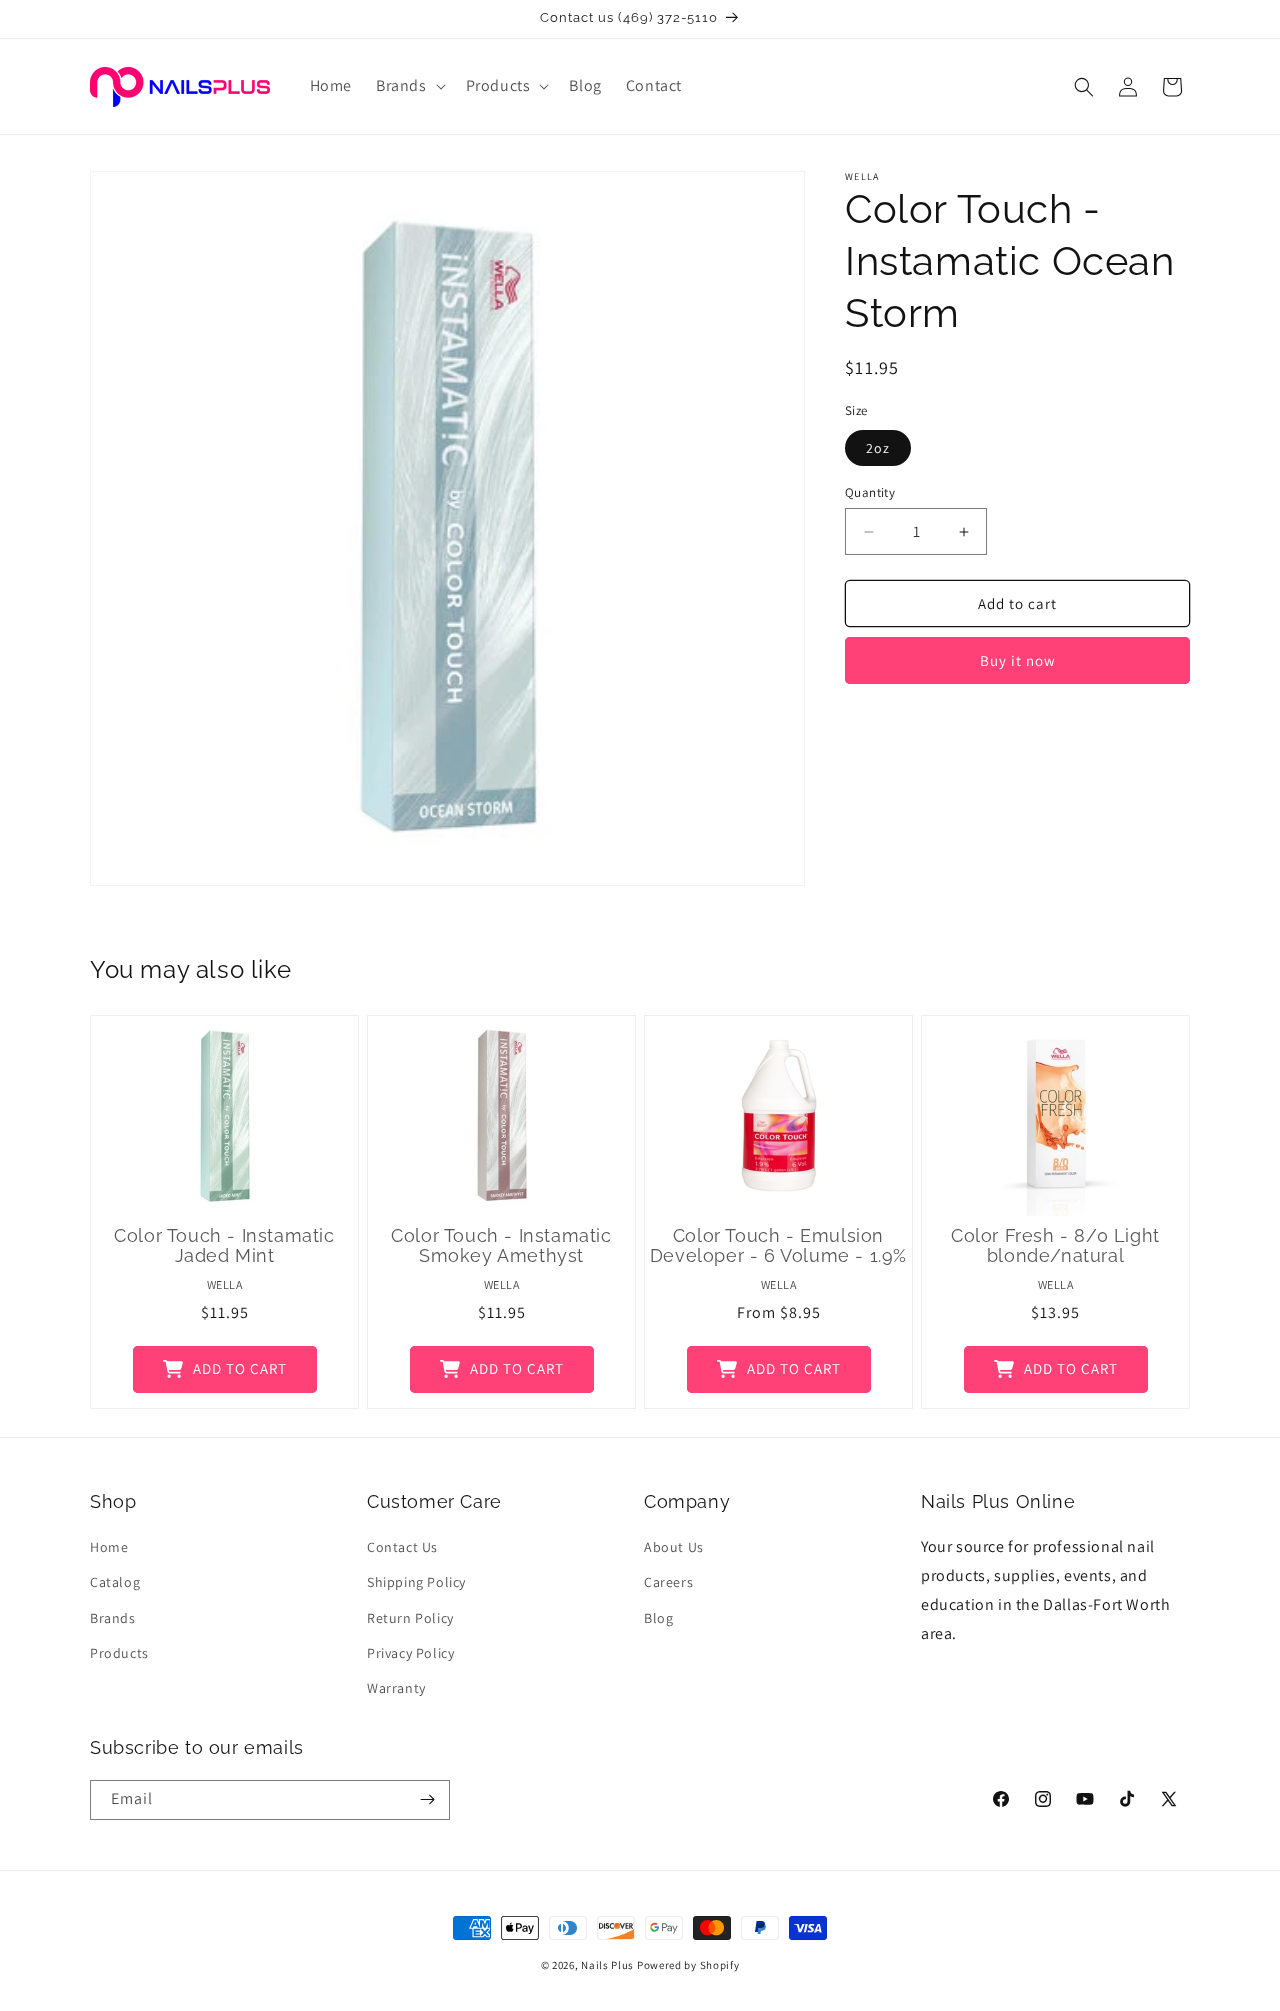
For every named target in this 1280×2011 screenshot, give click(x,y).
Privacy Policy (410, 1653)
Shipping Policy (416, 1582)
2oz (878, 448)
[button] (409, 86)
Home (109, 1547)
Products (119, 1653)
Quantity (870, 492)
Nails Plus (607, 1965)
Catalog (115, 1582)
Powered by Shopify (688, 1965)
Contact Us (402, 1547)
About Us (674, 1547)
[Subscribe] (427, 1800)
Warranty (396, 1688)
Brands (113, 1618)
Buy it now (1018, 660)
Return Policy (410, 1618)
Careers (668, 1582)
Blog (658, 1618)
